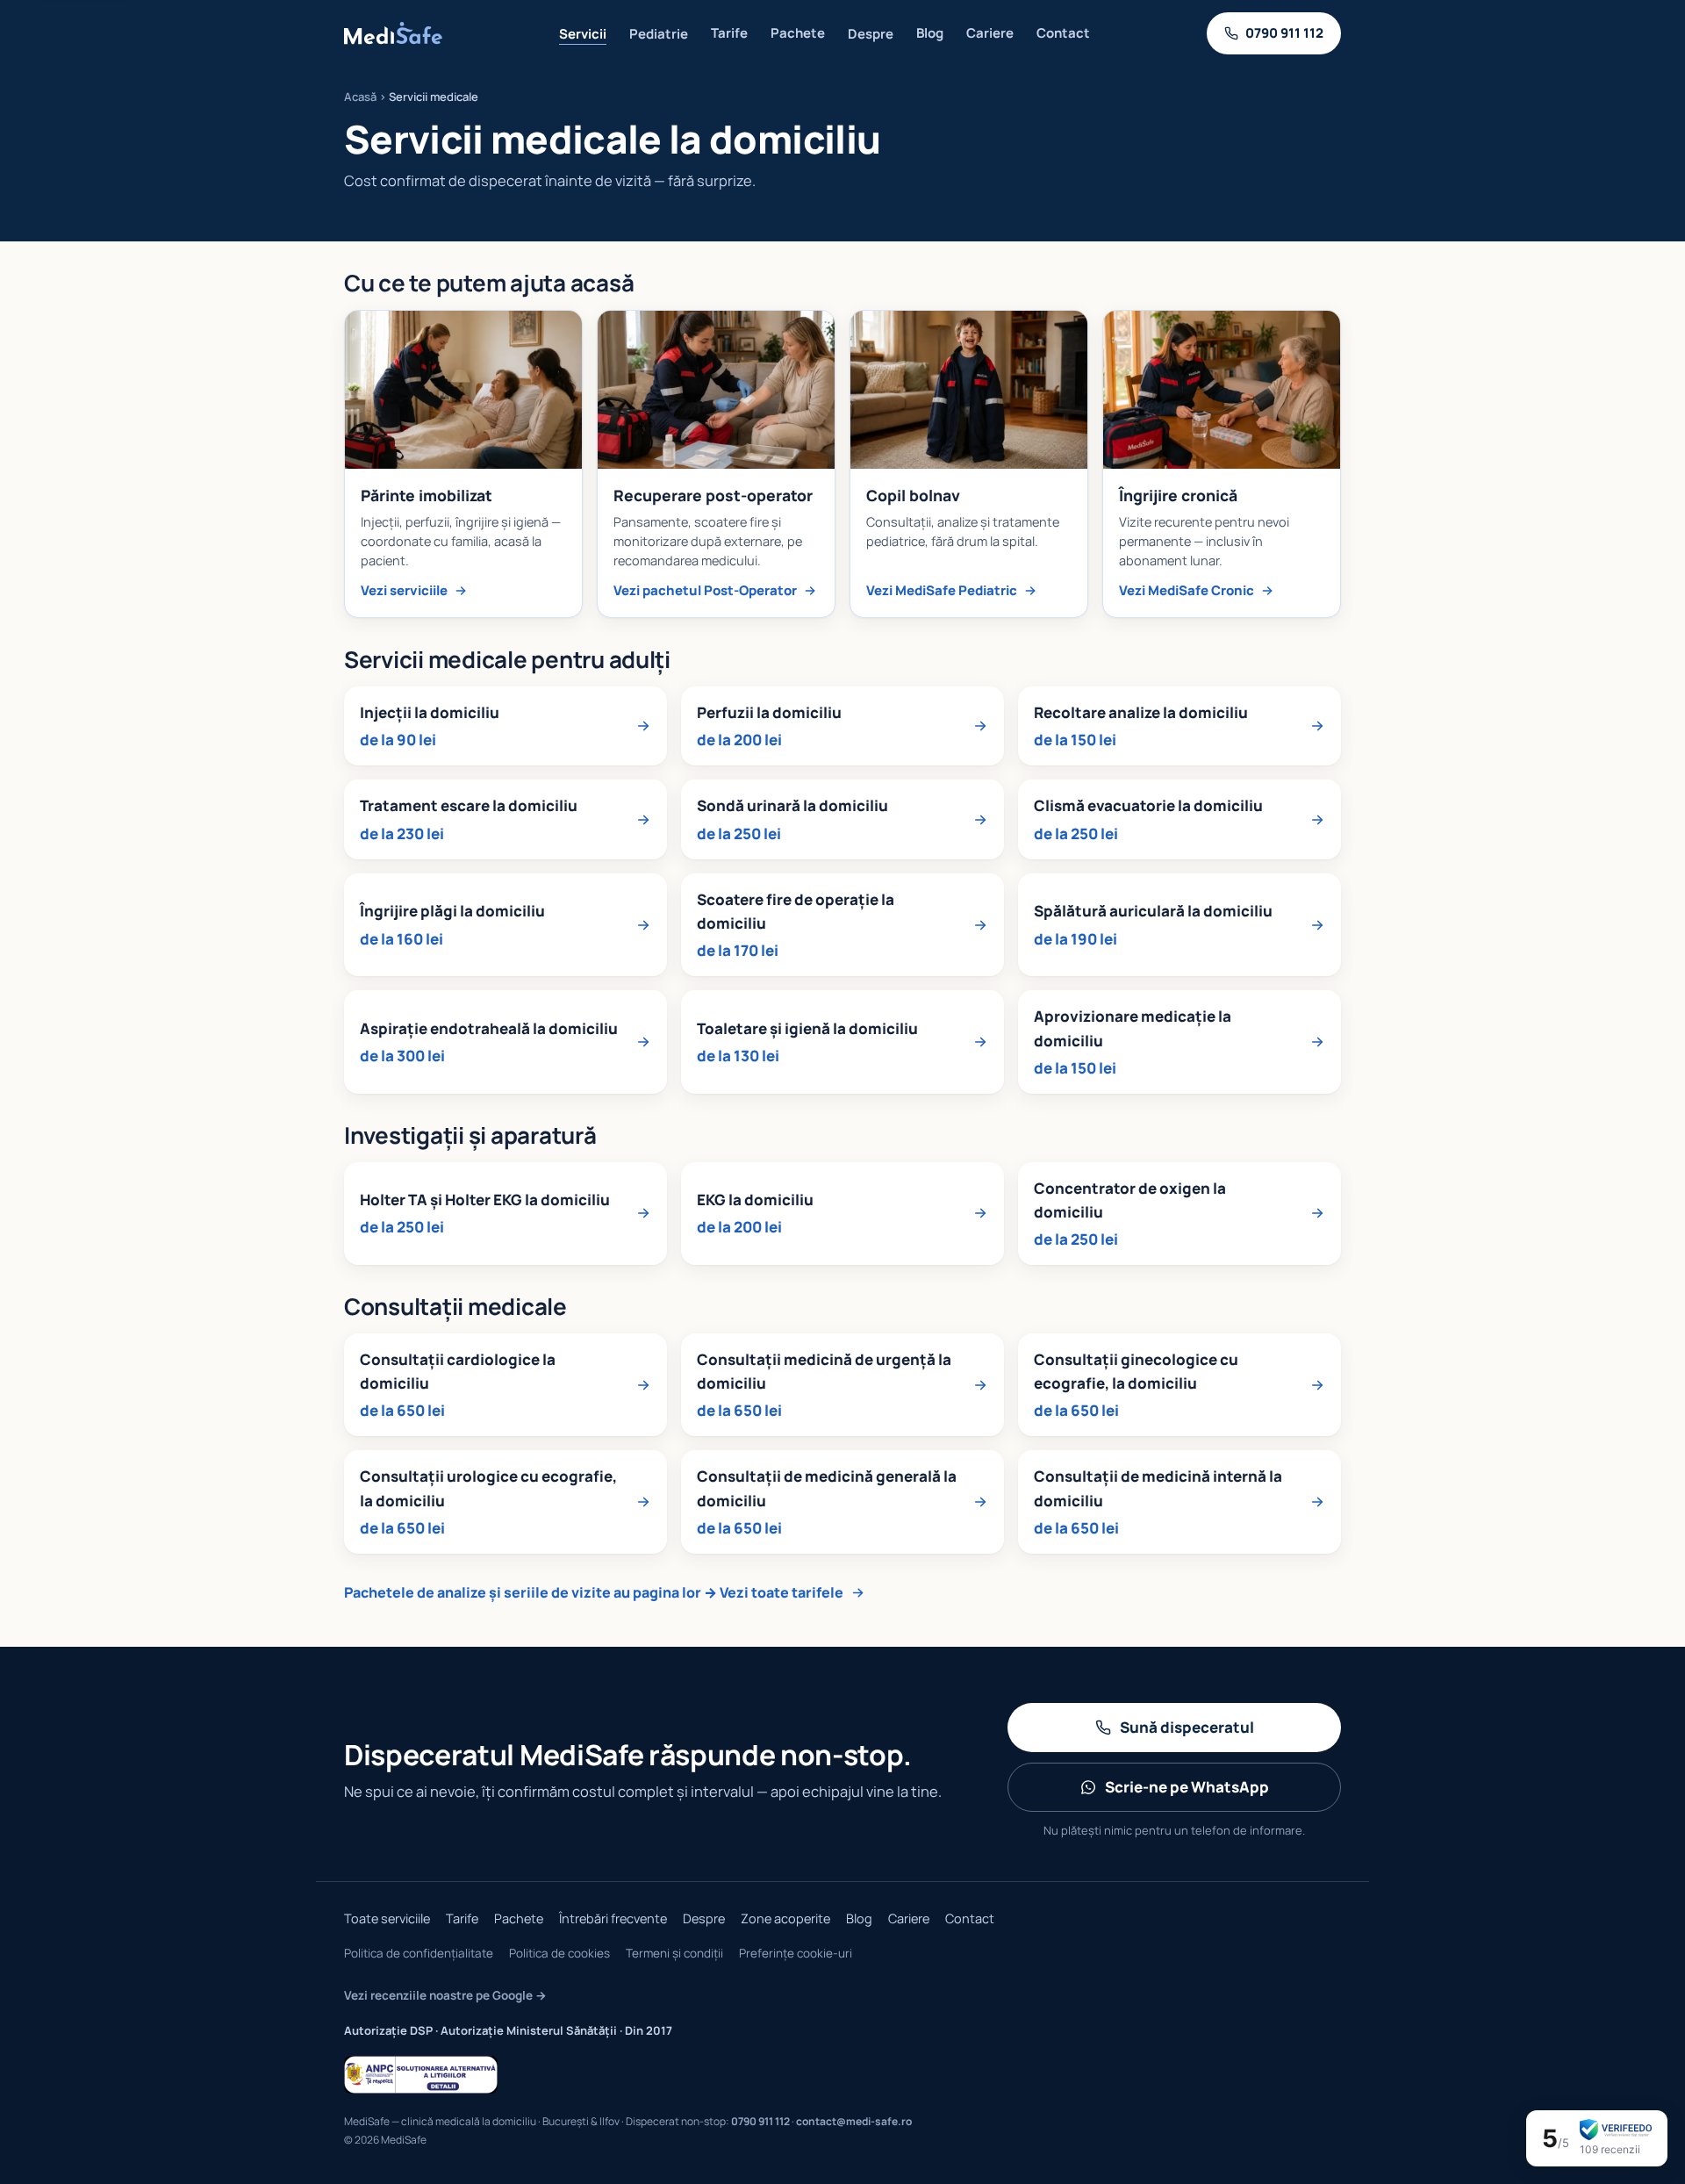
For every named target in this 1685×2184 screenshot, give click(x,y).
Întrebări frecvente (613, 1918)
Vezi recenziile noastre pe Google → (445, 1995)
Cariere (990, 33)
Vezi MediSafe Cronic (1187, 590)
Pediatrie (659, 34)
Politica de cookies (559, 1953)
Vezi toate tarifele (782, 1592)
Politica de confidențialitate (419, 1953)
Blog (930, 33)
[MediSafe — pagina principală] (393, 33)
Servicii (583, 34)
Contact (1063, 33)
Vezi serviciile (404, 590)
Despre (871, 34)
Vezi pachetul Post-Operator (705, 590)
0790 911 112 (760, 2121)
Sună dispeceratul (1187, 1727)
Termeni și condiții (674, 1953)
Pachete (798, 33)
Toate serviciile (387, 1918)
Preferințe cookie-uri (796, 1953)
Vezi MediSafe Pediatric (942, 590)
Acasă (360, 97)
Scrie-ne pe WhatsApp (1187, 1787)
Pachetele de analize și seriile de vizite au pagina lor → (531, 1592)
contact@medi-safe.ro (854, 2121)
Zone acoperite (785, 1918)
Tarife (729, 33)
